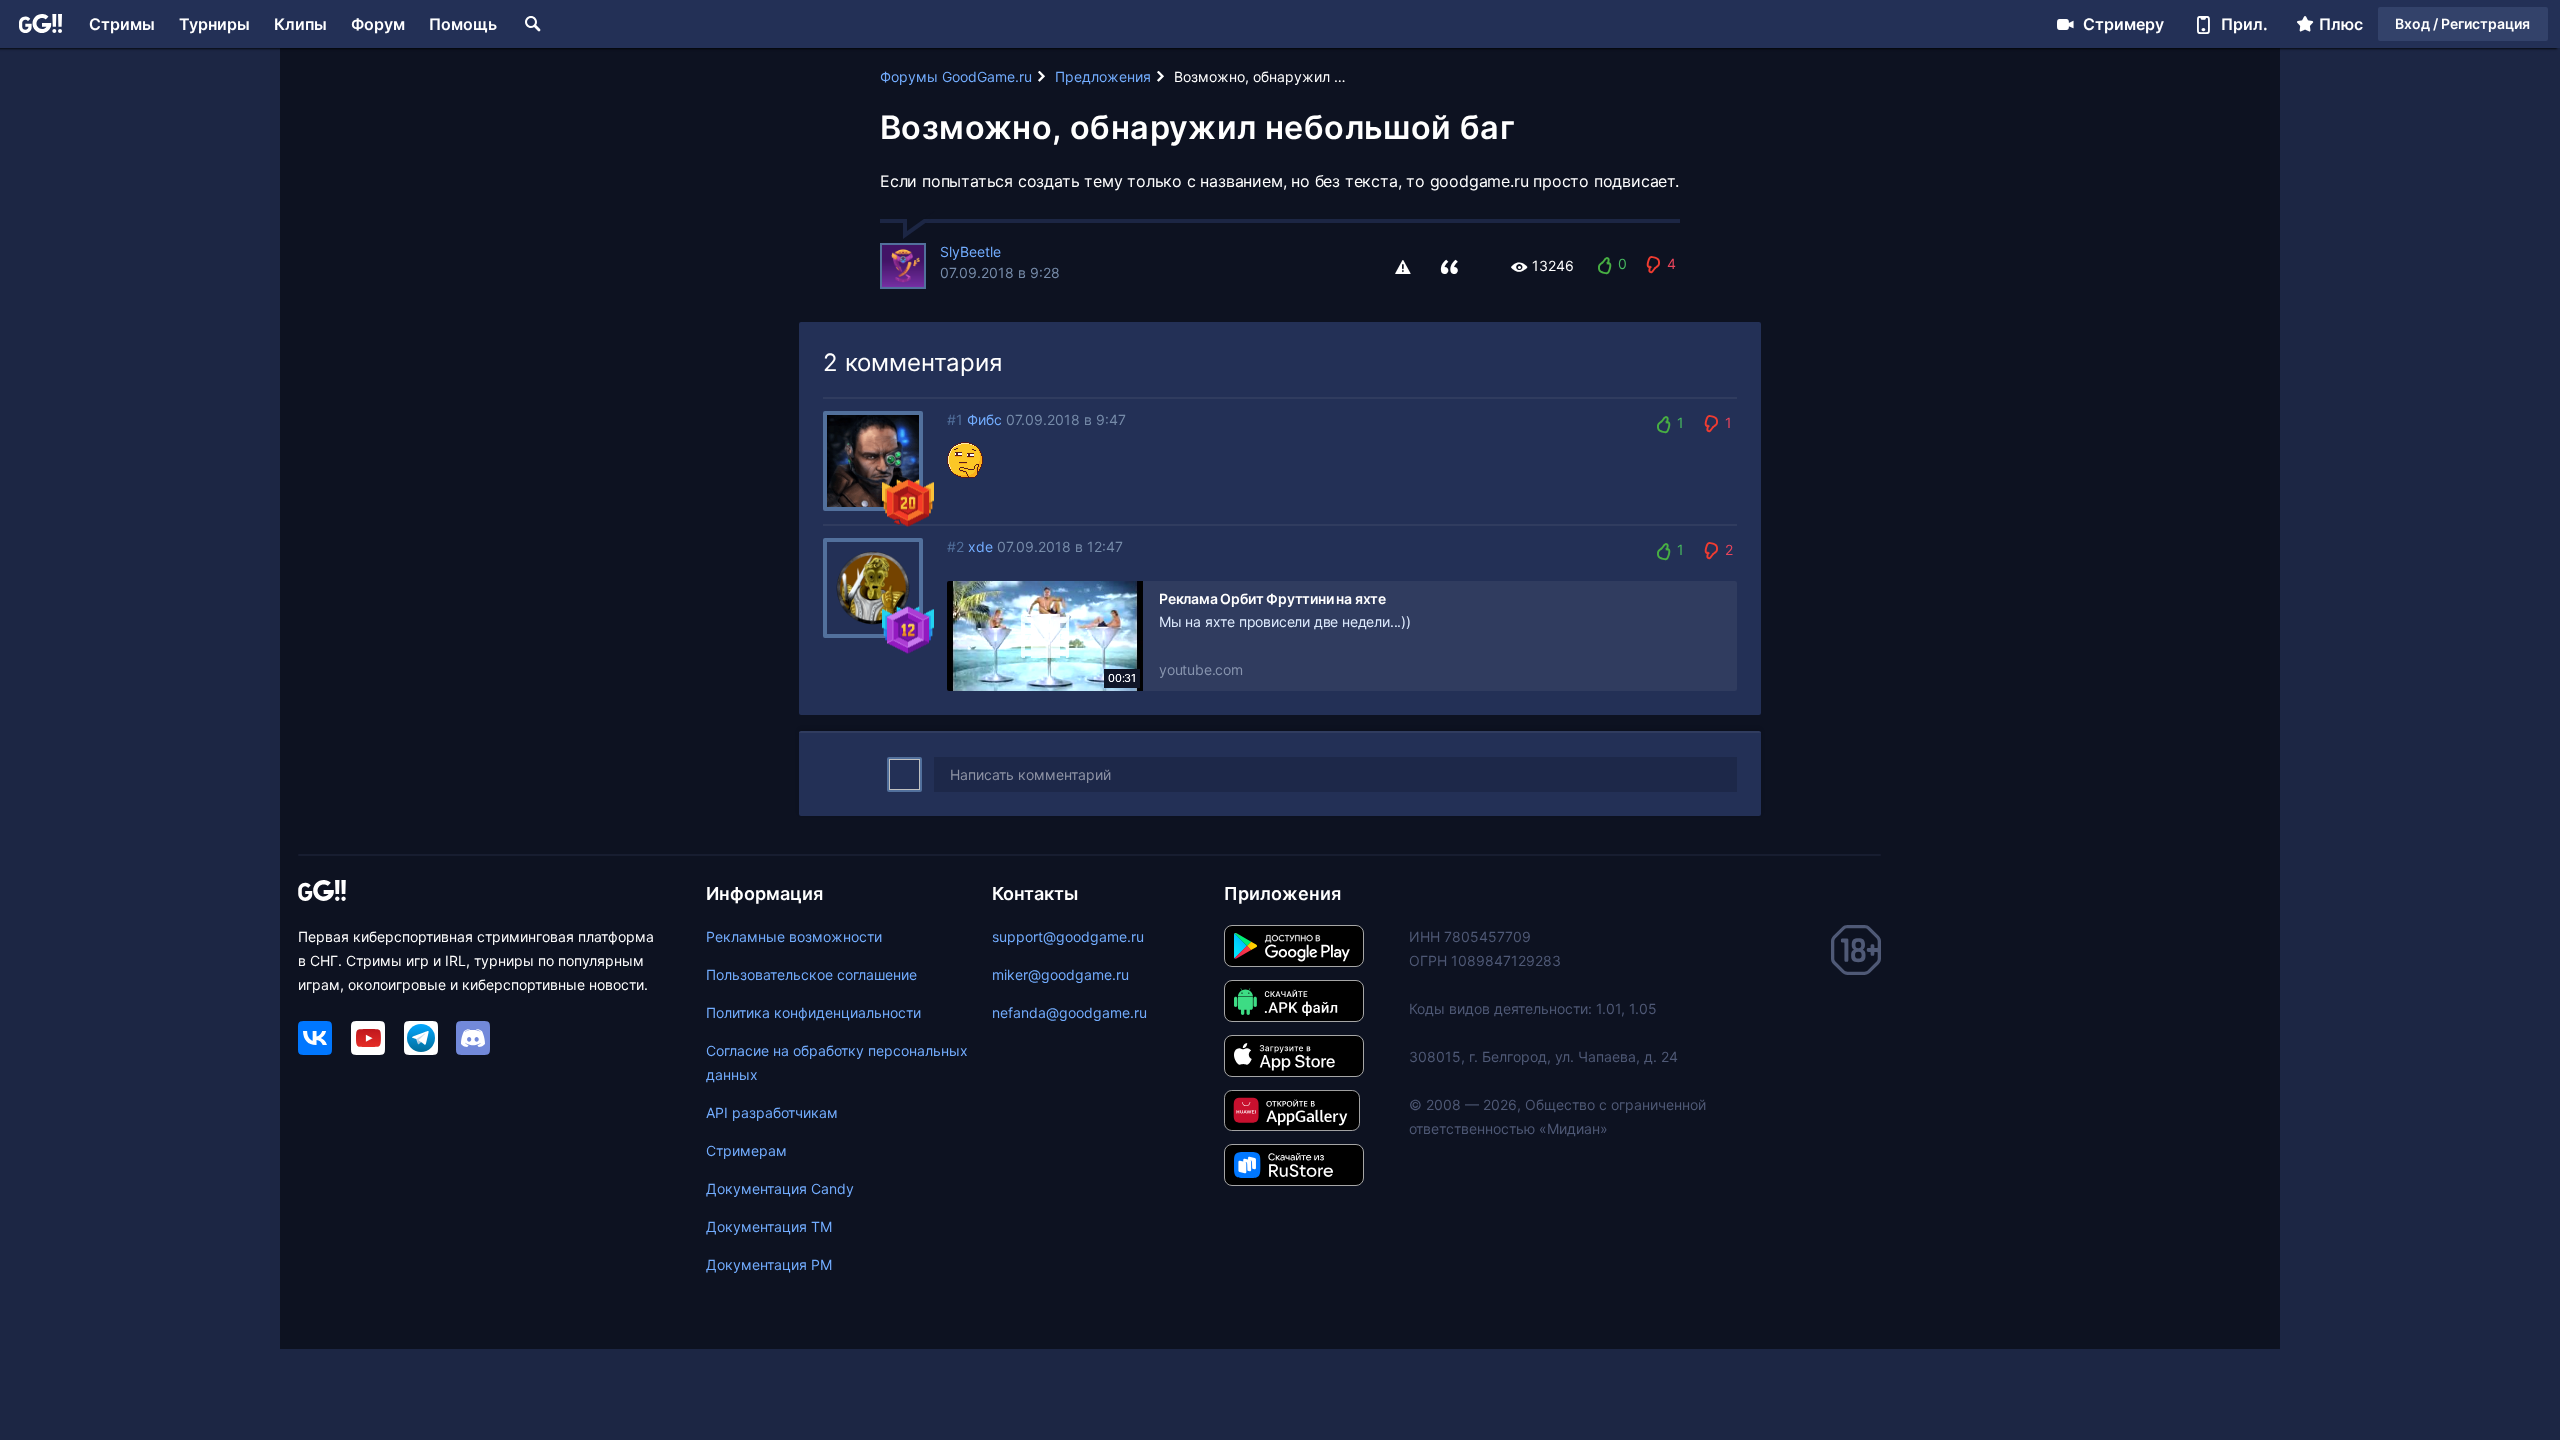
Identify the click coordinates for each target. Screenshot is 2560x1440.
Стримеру (2123, 24)
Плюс (2341, 24)
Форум (378, 24)
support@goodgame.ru (1068, 936)
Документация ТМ (769, 1226)
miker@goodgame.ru (1060, 974)
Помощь (463, 24)
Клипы (300, 24)
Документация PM (769, 1264)
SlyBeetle (970, 251)
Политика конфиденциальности (813, 1012)
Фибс (984, 419)
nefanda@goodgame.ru (1069, 1012)
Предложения (1103, 76)
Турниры (214, 24)
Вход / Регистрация (2462, 23)
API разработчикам (772, 1112)
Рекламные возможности (794, 936)
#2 (955, 546)
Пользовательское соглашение (811, 974)
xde (980, 546)
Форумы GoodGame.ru (956, 76)
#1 (955, 419)
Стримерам (746, 1150)
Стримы (122, 24)
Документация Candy (780, 1188)
